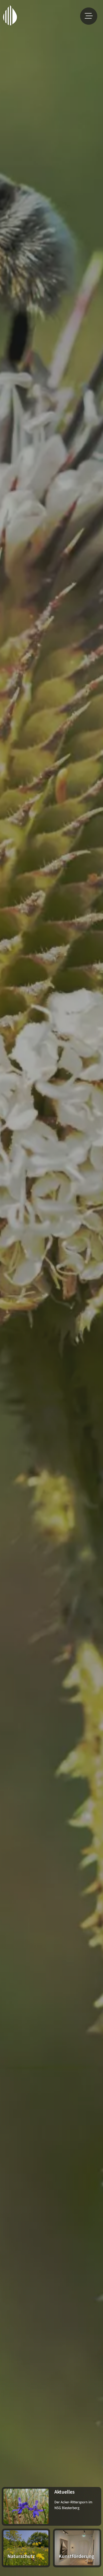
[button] (89, 16)
